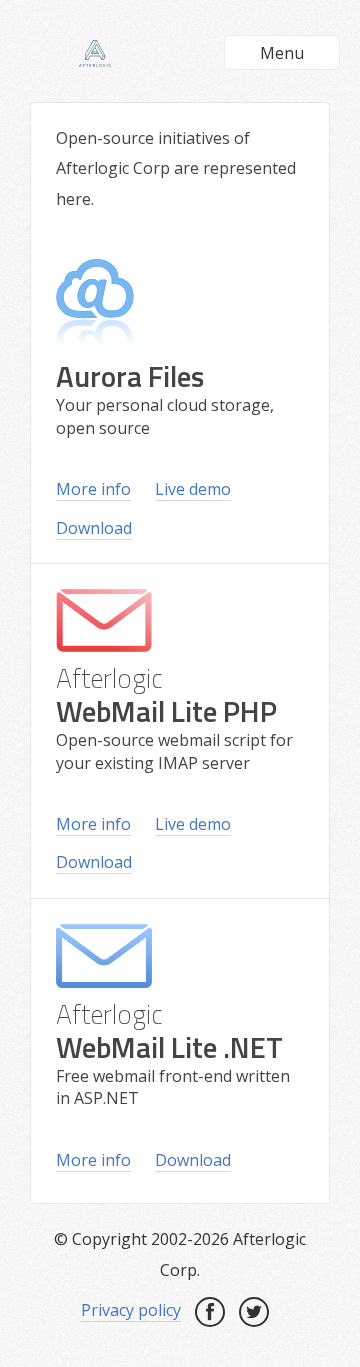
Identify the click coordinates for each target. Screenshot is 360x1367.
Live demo (193, 489)
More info (93, 489)
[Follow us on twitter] (254, 1312)
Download (94, 528)
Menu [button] (282, 53)
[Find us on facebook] (210, 1312)
